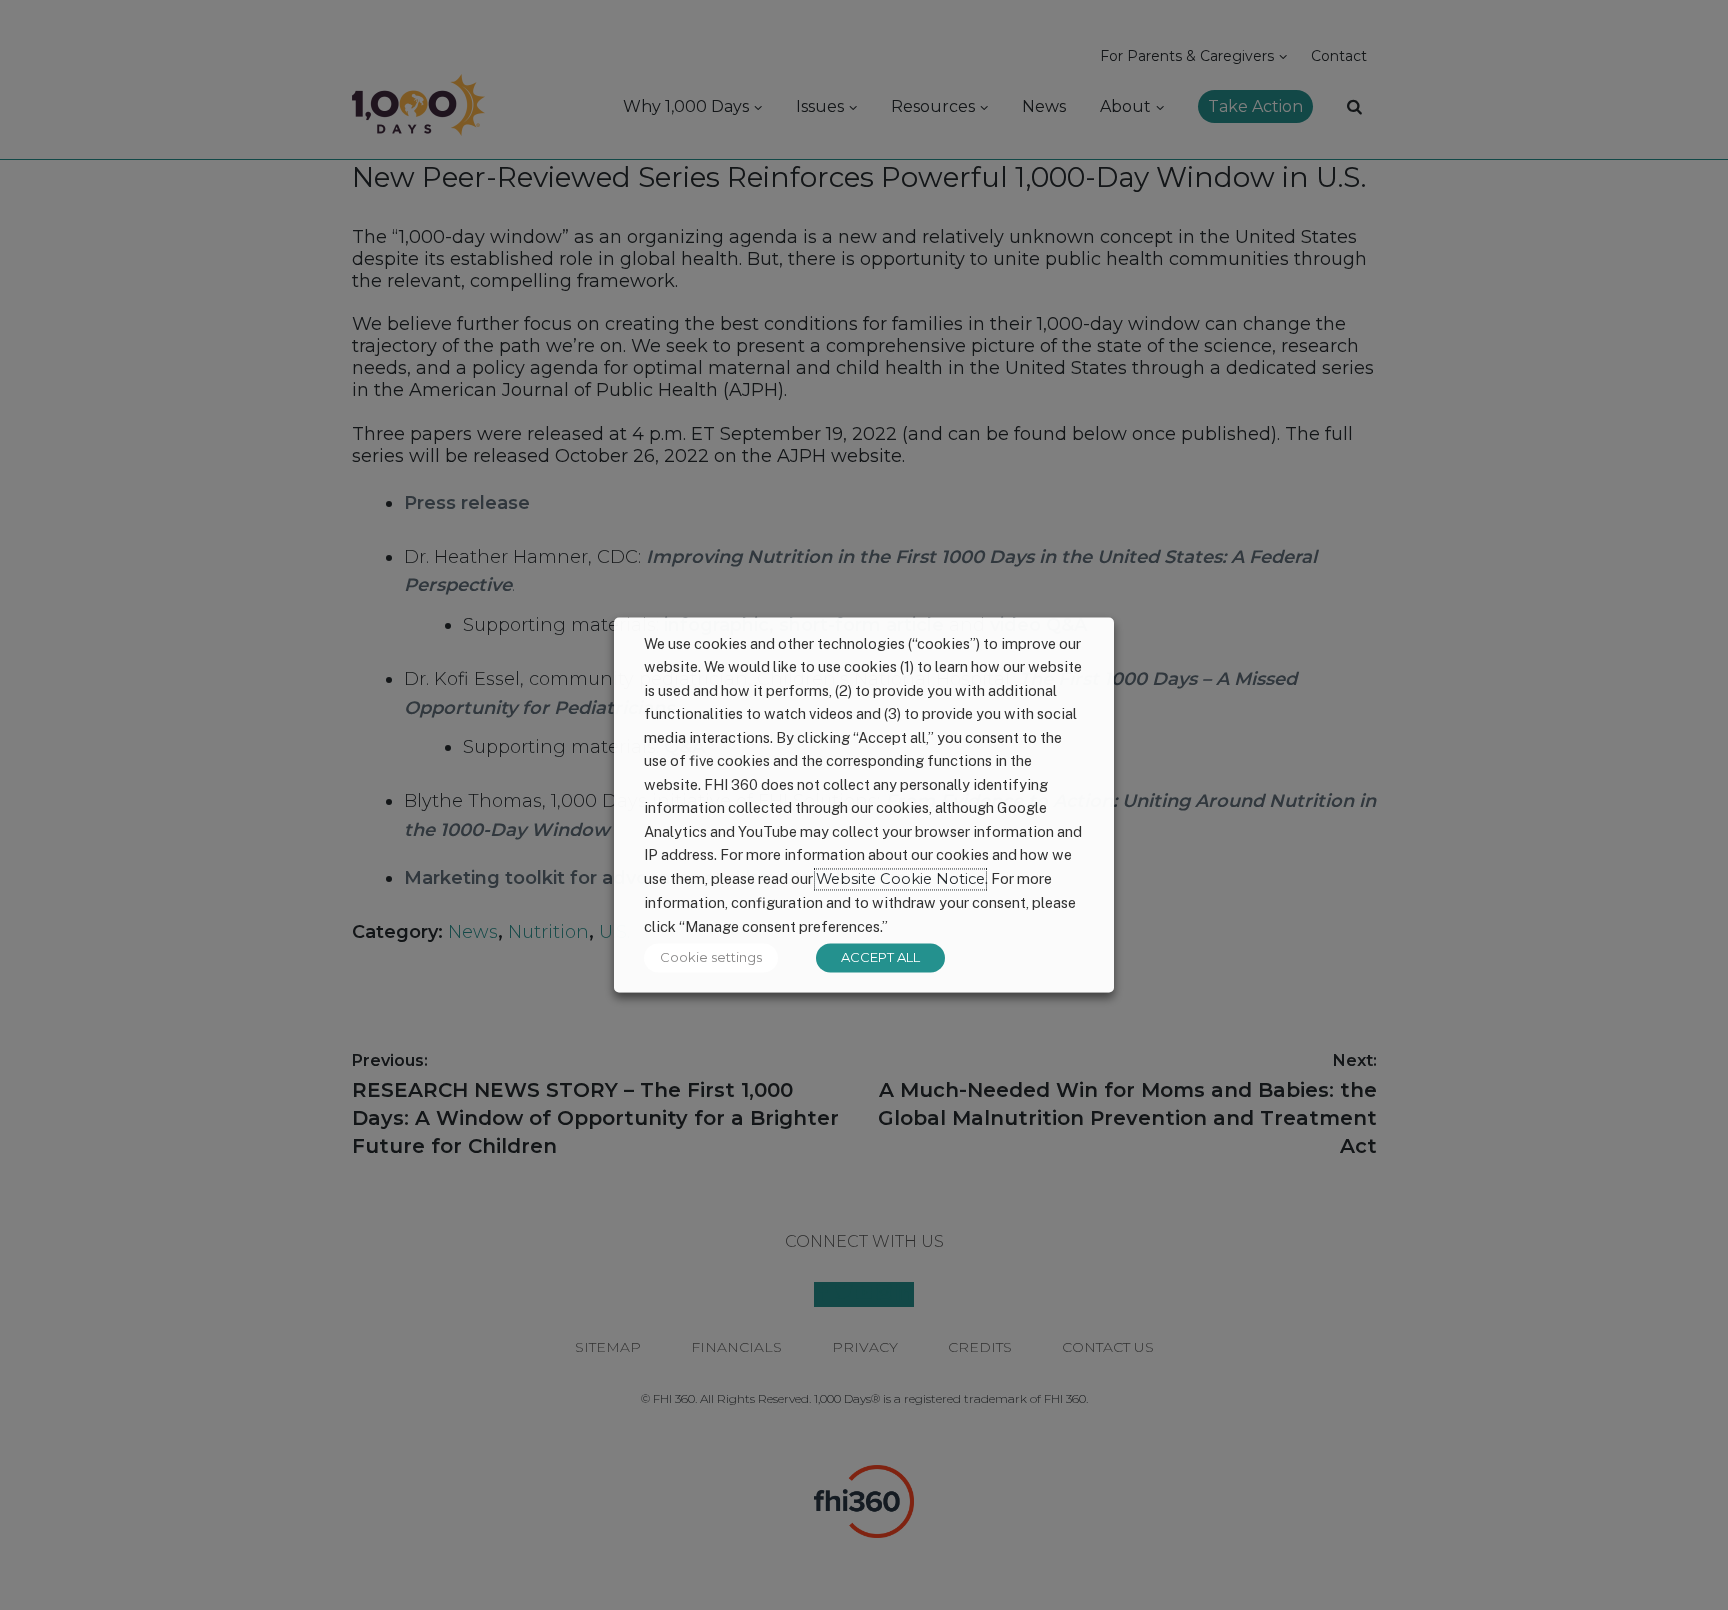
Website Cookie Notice (900, 879)
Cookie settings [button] (711, 958)
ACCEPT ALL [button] (880, 958)
